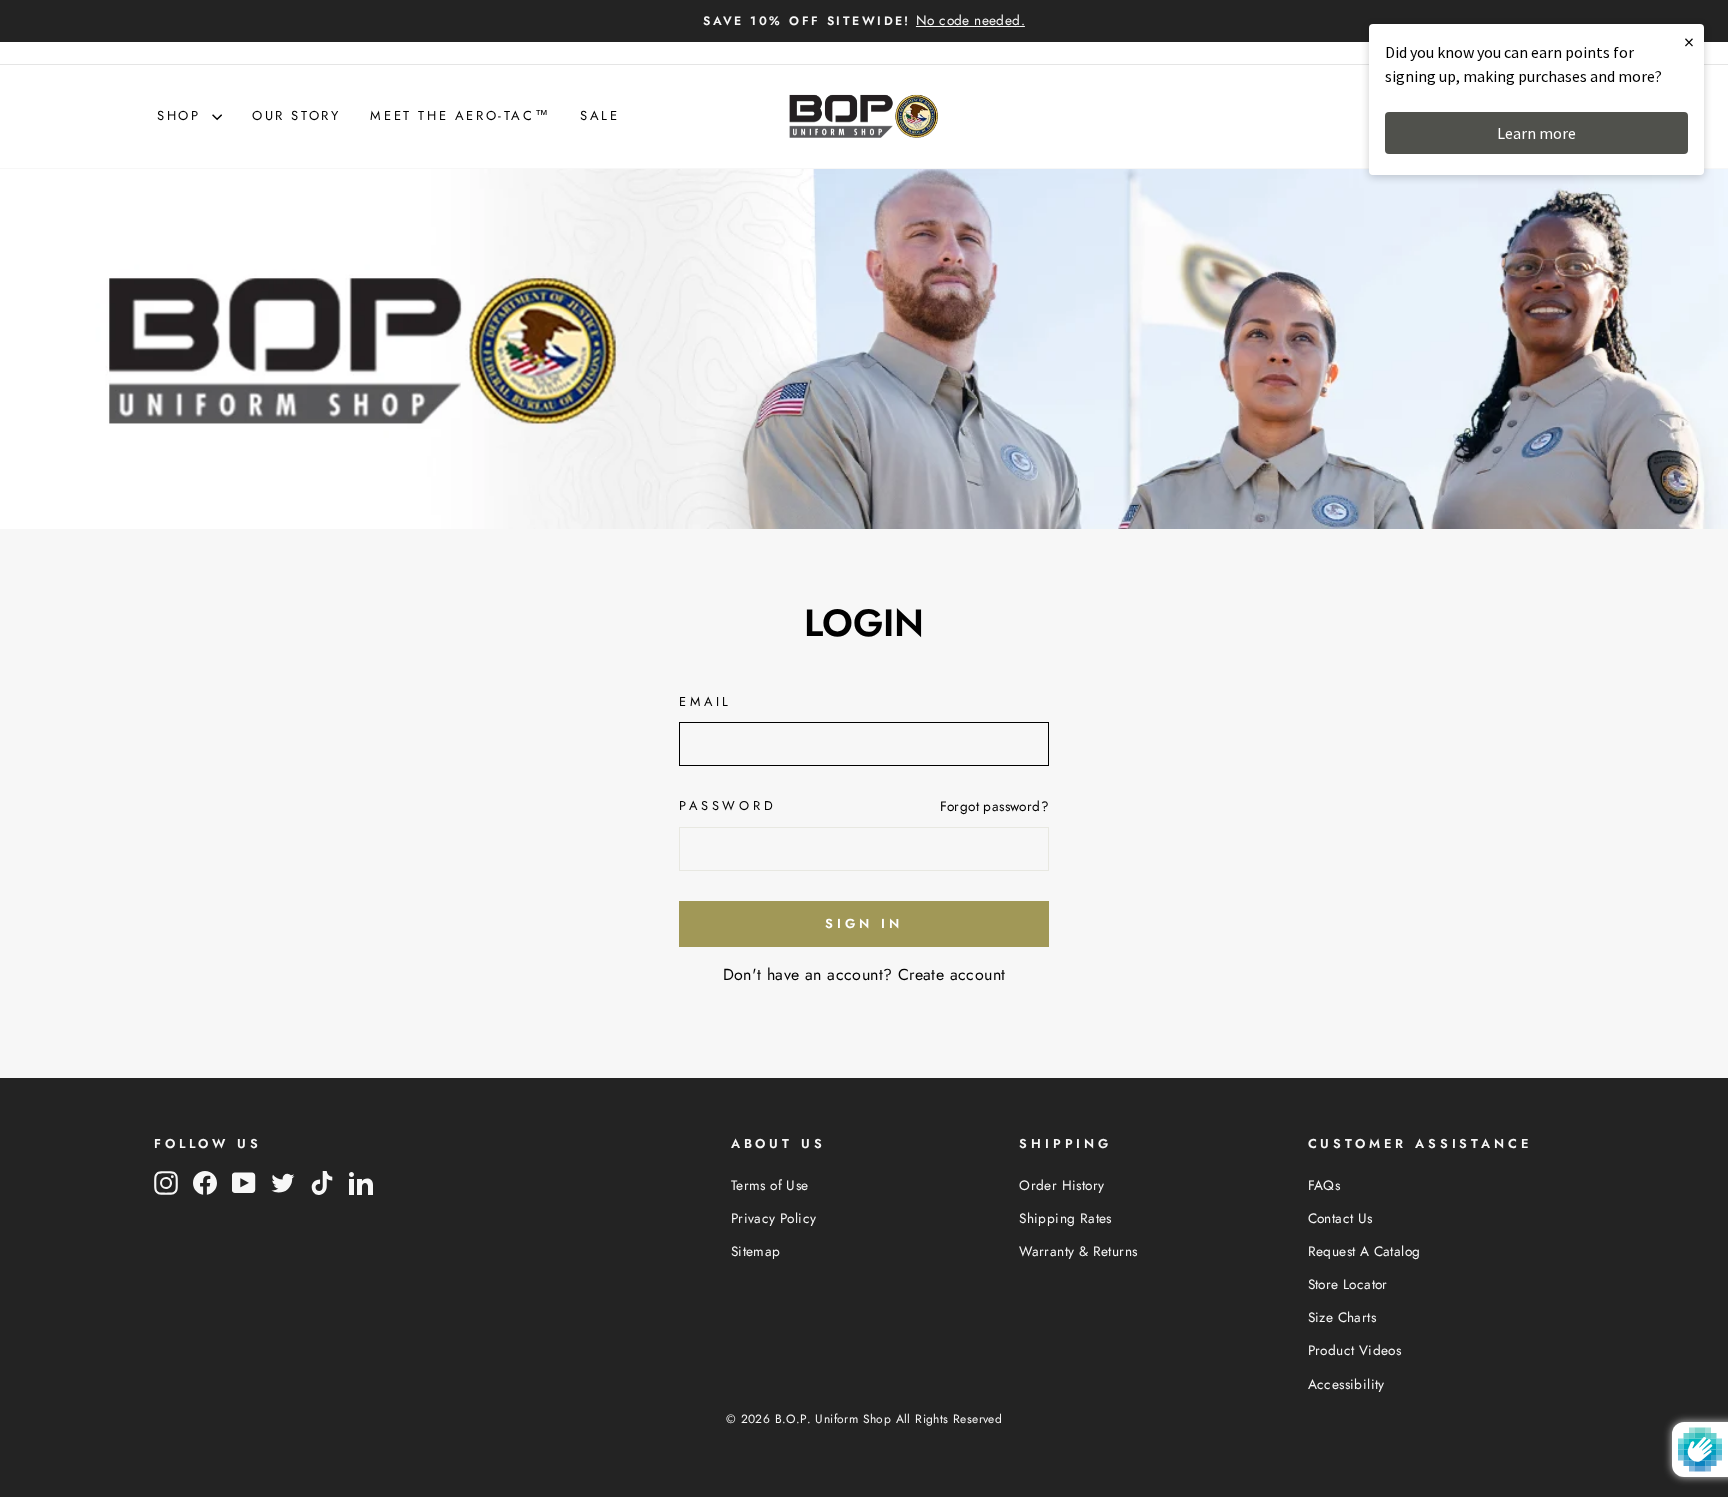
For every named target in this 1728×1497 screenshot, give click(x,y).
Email (705, 701)
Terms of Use (770, 1185)
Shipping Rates (1065, 1218)
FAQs (1324, 1185)
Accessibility (1346, 1384)
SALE (599, 115)
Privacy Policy (774, 1218)
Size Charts (1342, 1317)
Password (728, 805)
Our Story (296, 115)
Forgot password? (994, 806)
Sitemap (756, 1251)
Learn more (1536, 133)
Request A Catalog (1364, 1251)
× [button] (1689, 41)
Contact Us (1340, 1218)
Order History (1061, 1185)
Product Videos (1355, 1350)
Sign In (863, 923)
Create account (952, 974)
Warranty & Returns (1078, 1251)
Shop (182, 115)
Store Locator (1348, 1284)
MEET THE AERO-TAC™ (460, 115)
